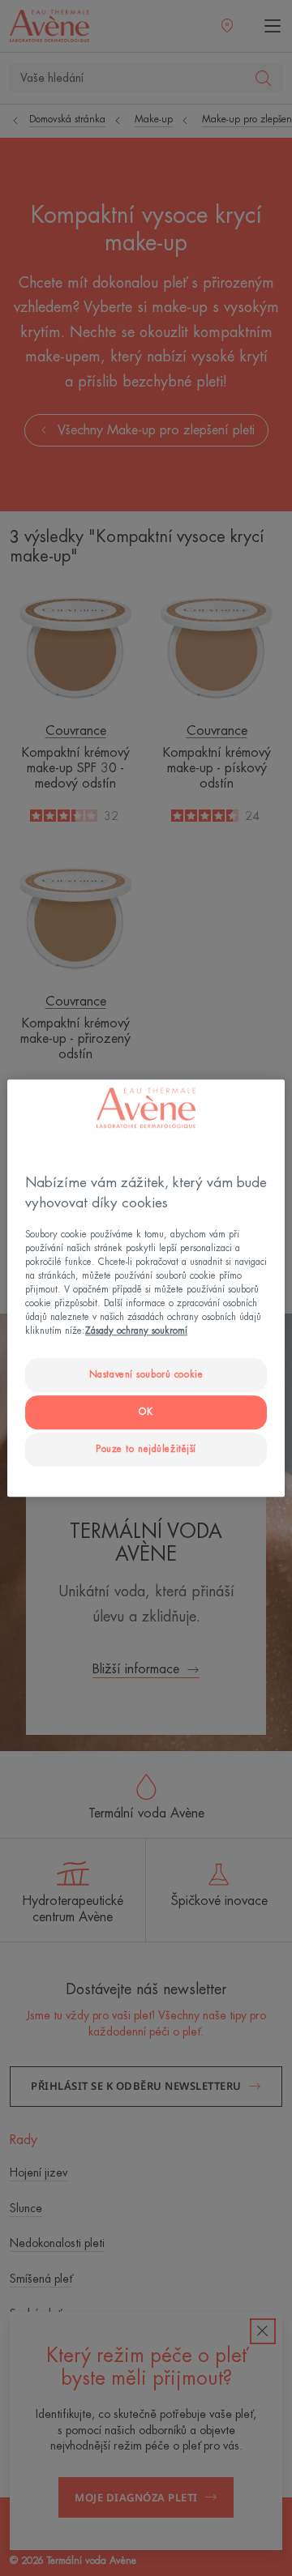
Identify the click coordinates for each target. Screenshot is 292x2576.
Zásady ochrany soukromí (136, 1331)
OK (146, 1412)
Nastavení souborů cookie (146, 1376)
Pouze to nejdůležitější (146, 1449)
